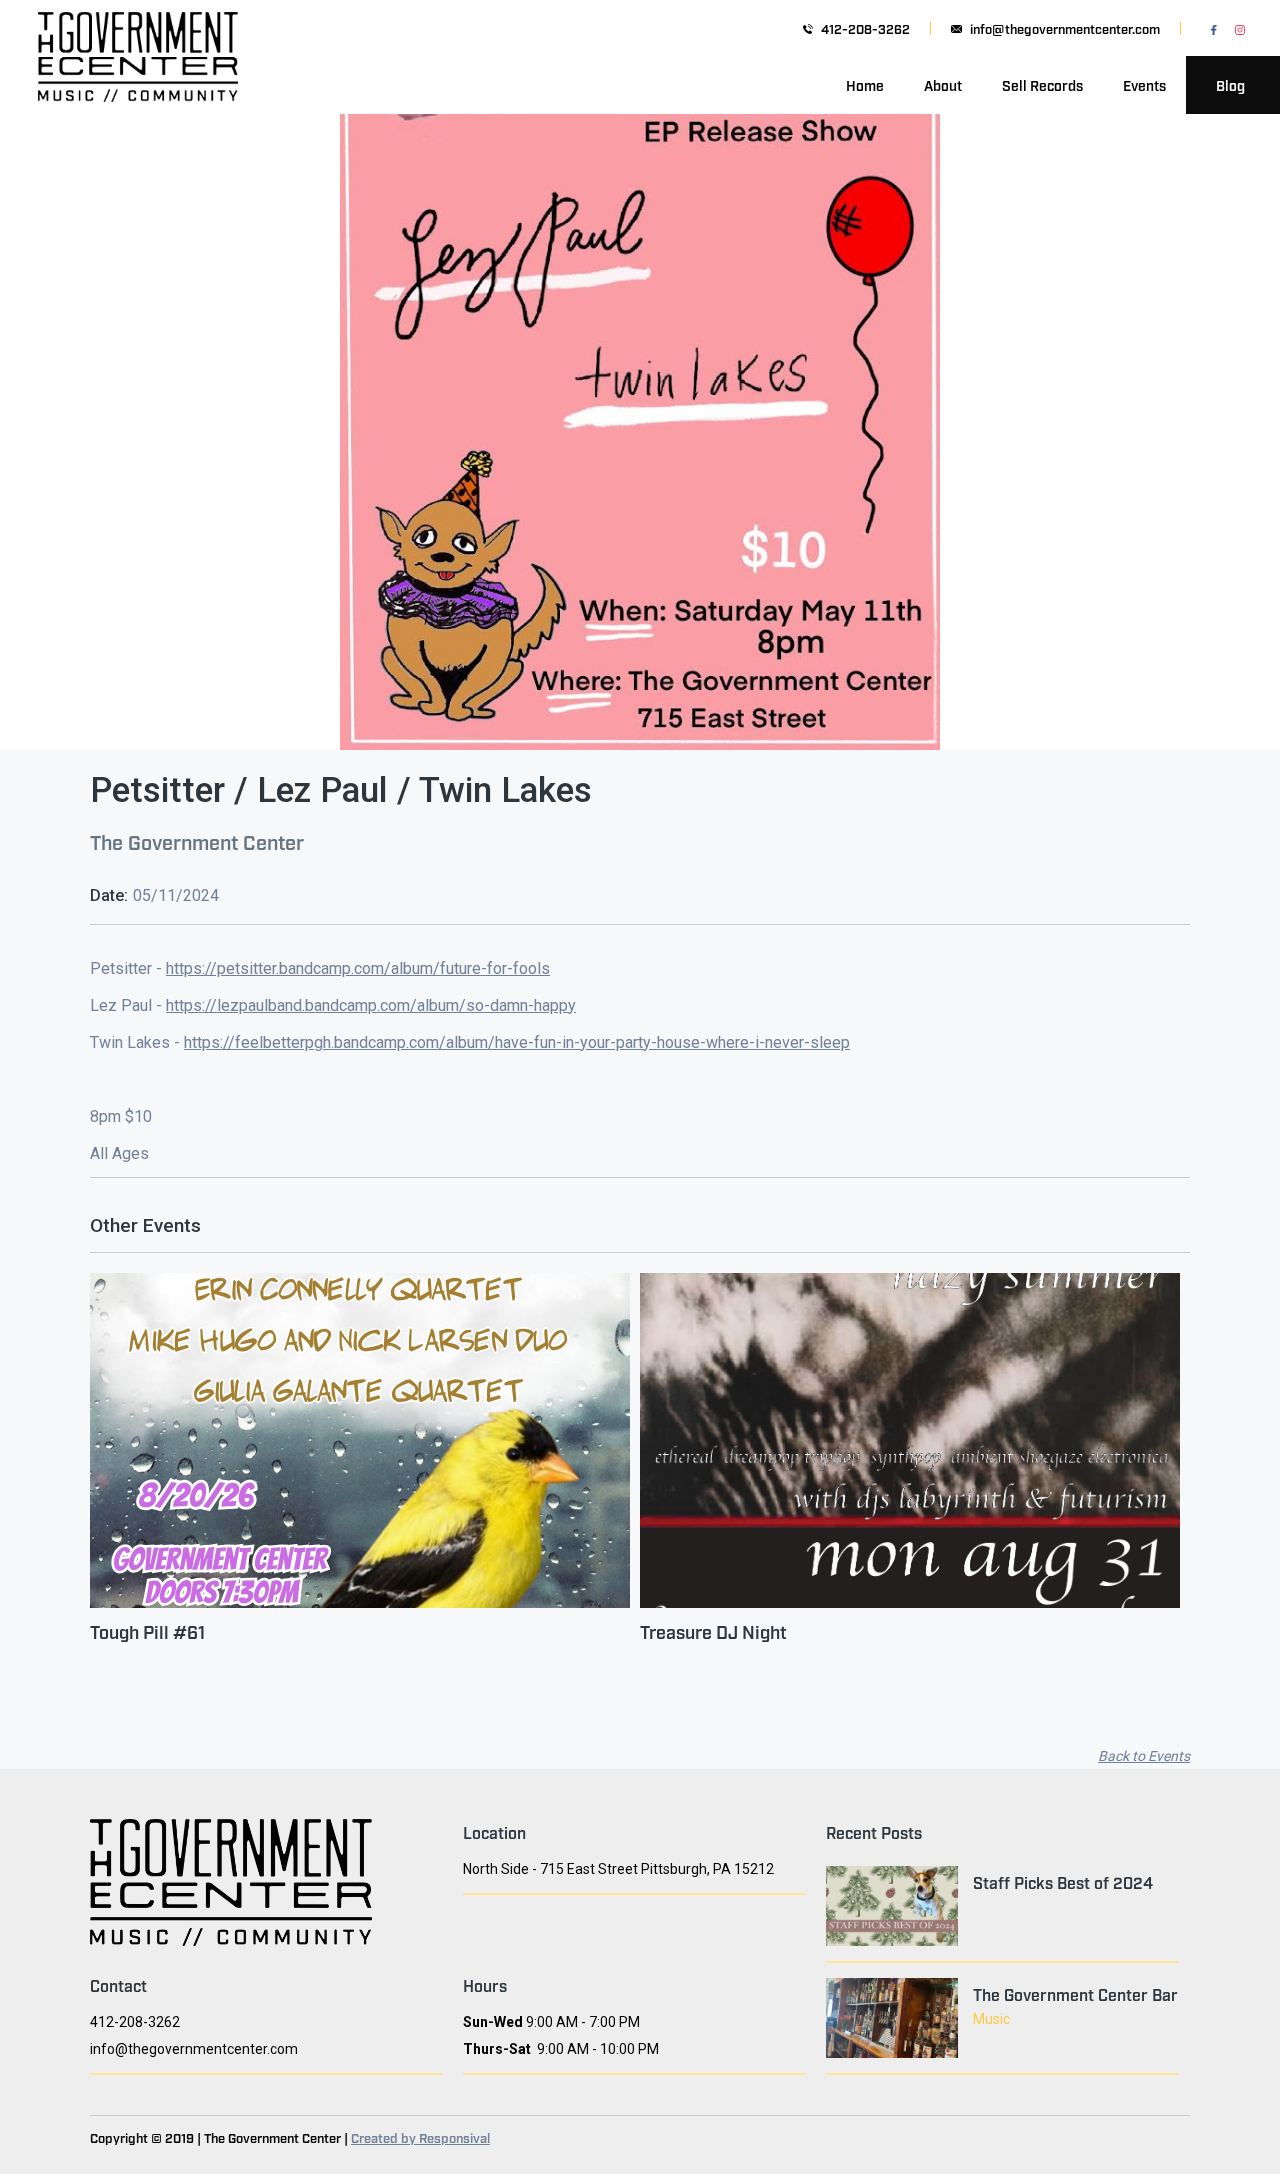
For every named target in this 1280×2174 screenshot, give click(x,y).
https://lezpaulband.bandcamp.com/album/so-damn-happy (371, 1005)
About (943, 84)
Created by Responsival (420, 2137)
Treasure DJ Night (713, 1631)
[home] (138, 85)
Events (1144, 84)
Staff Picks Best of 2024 (1063, 1882)
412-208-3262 (865, 28)
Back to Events (1144, 1756)
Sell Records (1042, 84)
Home (865, 84)
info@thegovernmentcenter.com (1065, 28)
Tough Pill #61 (147, 1631)
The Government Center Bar (1075, 1994)
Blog (1230, 84)
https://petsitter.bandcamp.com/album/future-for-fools (358, 968)
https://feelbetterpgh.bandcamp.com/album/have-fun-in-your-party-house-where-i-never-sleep (517, 1042)
